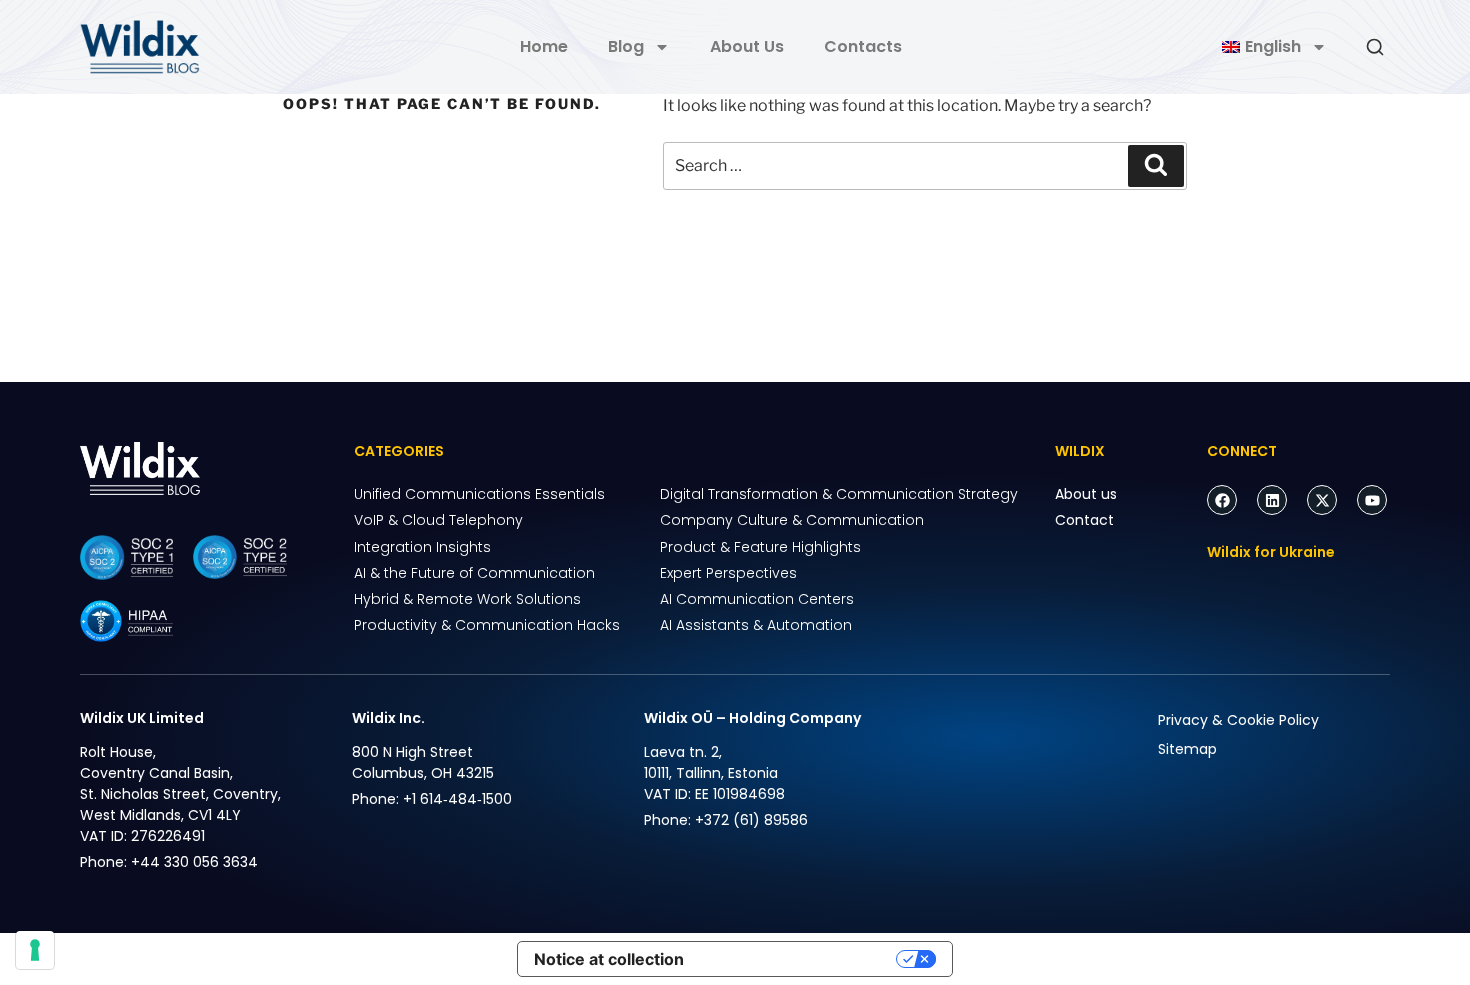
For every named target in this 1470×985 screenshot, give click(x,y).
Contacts (863, 46)
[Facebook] (1222, 500)
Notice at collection (609, 959)
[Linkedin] (1272, 500)
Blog (626, 46)
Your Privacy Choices (800, 959)
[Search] (1156, 166)
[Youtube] (1372, 500)
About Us (747, 46)
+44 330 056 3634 (194, 862)
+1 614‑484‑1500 (457, 799)
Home (544, 46)
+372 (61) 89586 (751, 820)
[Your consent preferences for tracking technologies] (35, 950)
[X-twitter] (1322, 500)
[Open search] (1375, 47)
